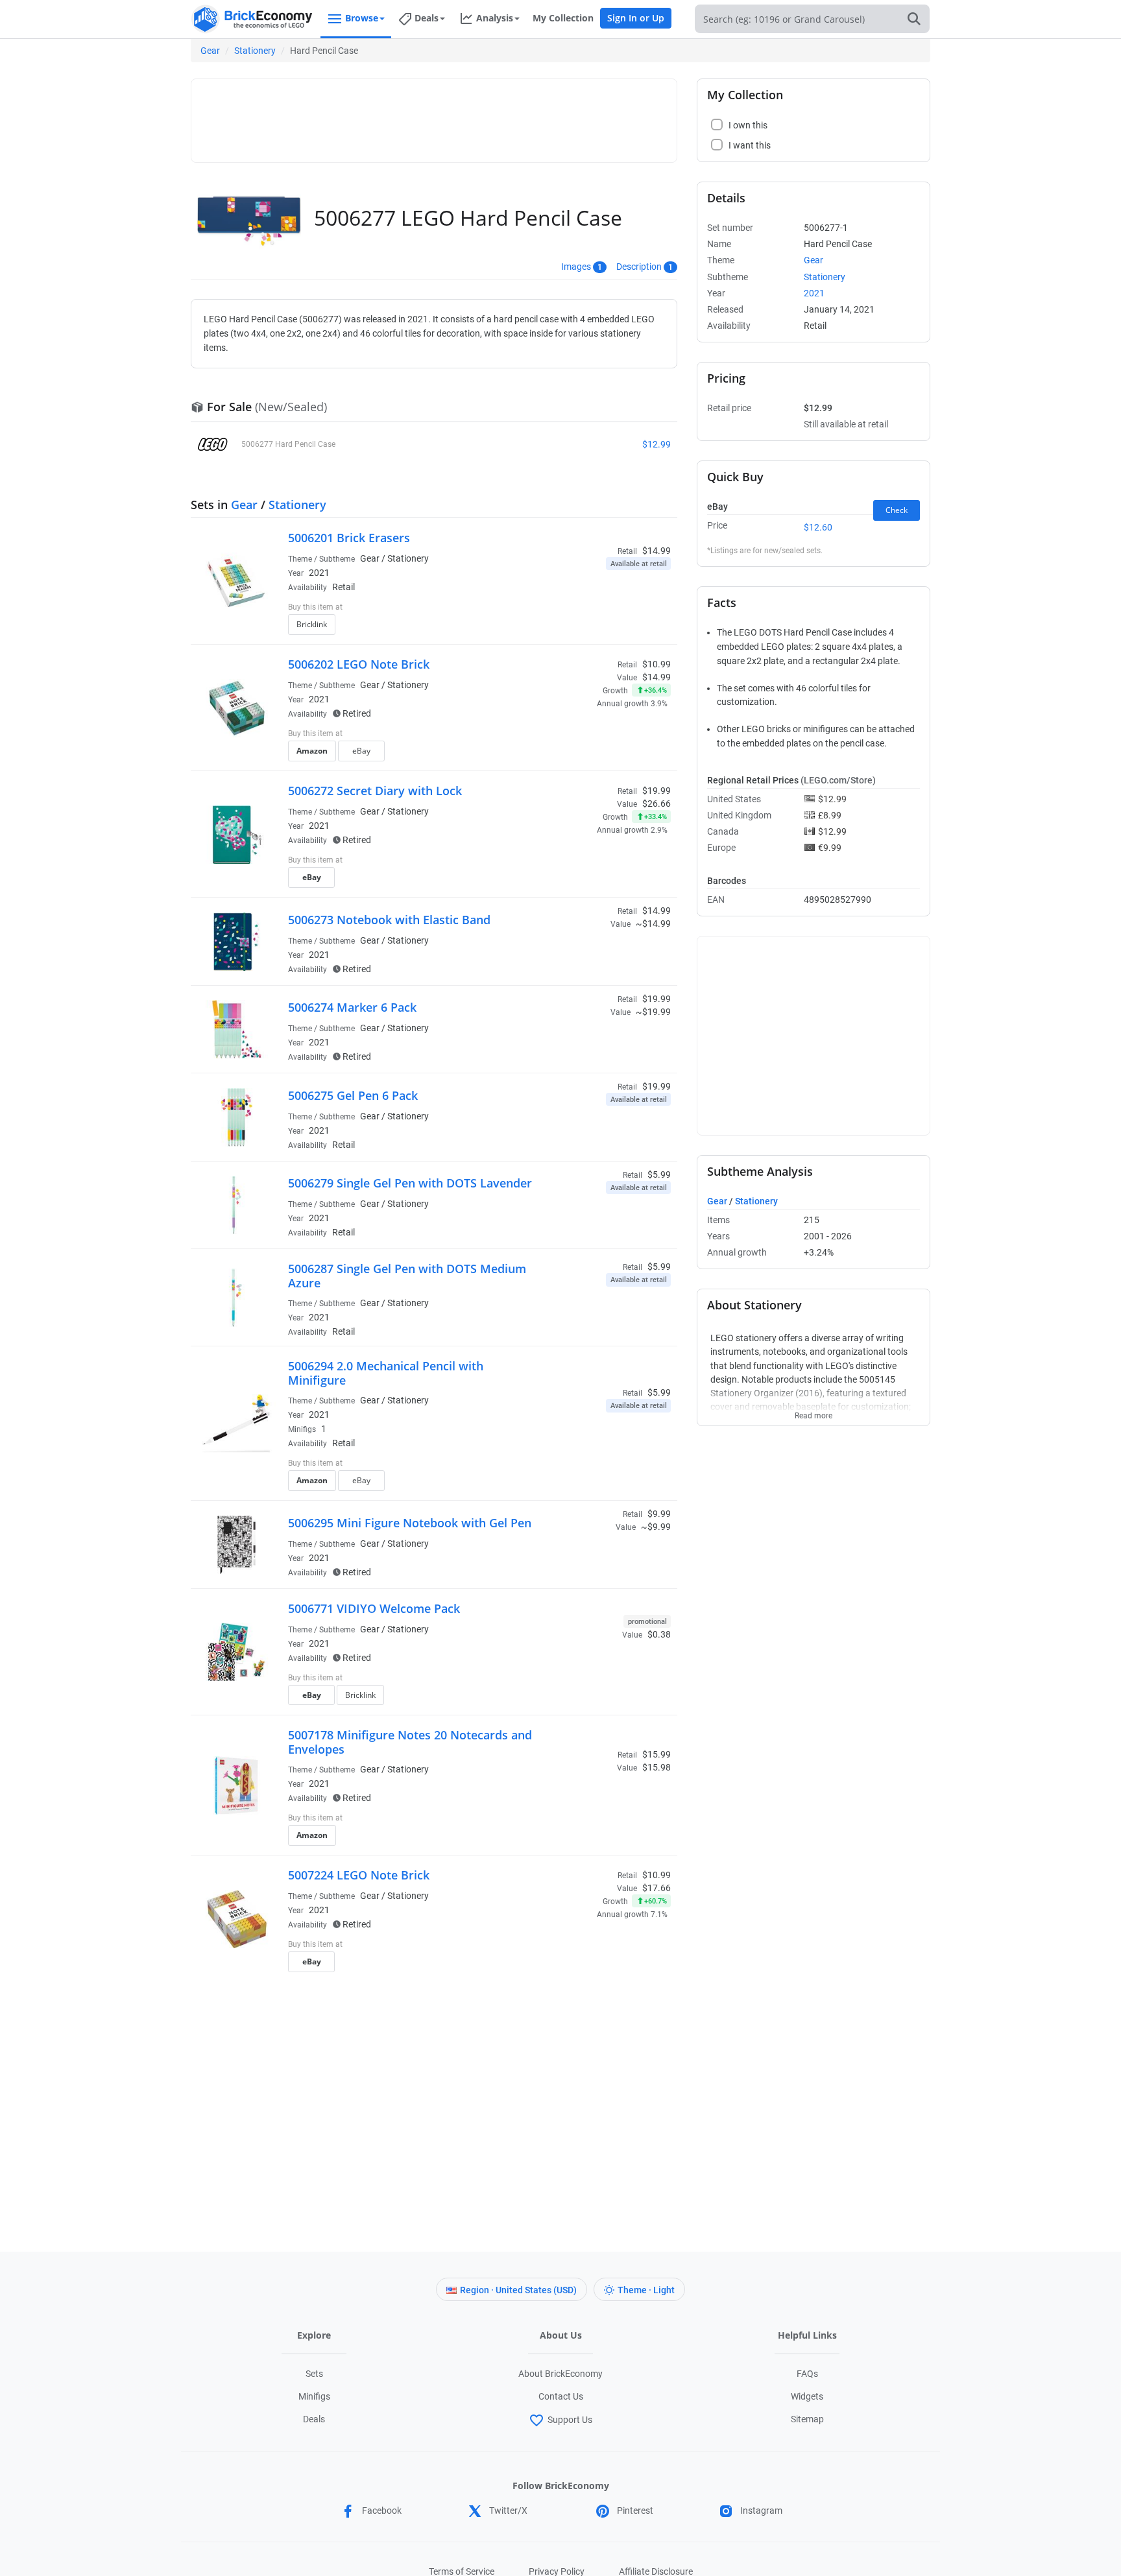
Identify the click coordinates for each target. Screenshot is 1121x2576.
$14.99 (657, 677)
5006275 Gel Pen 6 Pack (353, 1095)
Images (576, 267)
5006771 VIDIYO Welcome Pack (374, 1608)
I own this (582, 608)
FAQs (807, 2374)
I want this (584, 628)
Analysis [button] (495, 18)
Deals (314, 2419)
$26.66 (657, 804)
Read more (814, 1412)
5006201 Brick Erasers (349, 538)
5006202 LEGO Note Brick (359, 664)
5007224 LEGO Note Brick (359, 1875)
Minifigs (314, 2396)
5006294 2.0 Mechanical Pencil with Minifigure (386, 1373)
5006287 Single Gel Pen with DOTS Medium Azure (407, 1276)
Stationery (255, 51)
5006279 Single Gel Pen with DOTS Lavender (410, 1183)
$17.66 (657, 1888)
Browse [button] (362, 18)
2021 (319, 573)
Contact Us (561, 2396)
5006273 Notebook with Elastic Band (389, 920)
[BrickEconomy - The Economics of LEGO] (252, 19)
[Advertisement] (434, 115)
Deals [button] (427, 18)
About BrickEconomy (560, 2374)
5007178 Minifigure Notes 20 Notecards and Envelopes (410, 1742)
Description (639, 267)
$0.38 (659, 1634)
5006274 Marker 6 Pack (352, 1007)
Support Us (570, 2420)
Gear (210, 51)
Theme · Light (646, 2290)
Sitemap (807, 2419)
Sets (314, 2374)
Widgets (807, 2396)
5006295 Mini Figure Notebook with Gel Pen (410, 1523)
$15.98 (657, 1767)
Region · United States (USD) (518, 2290)
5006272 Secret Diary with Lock (375, 791)
